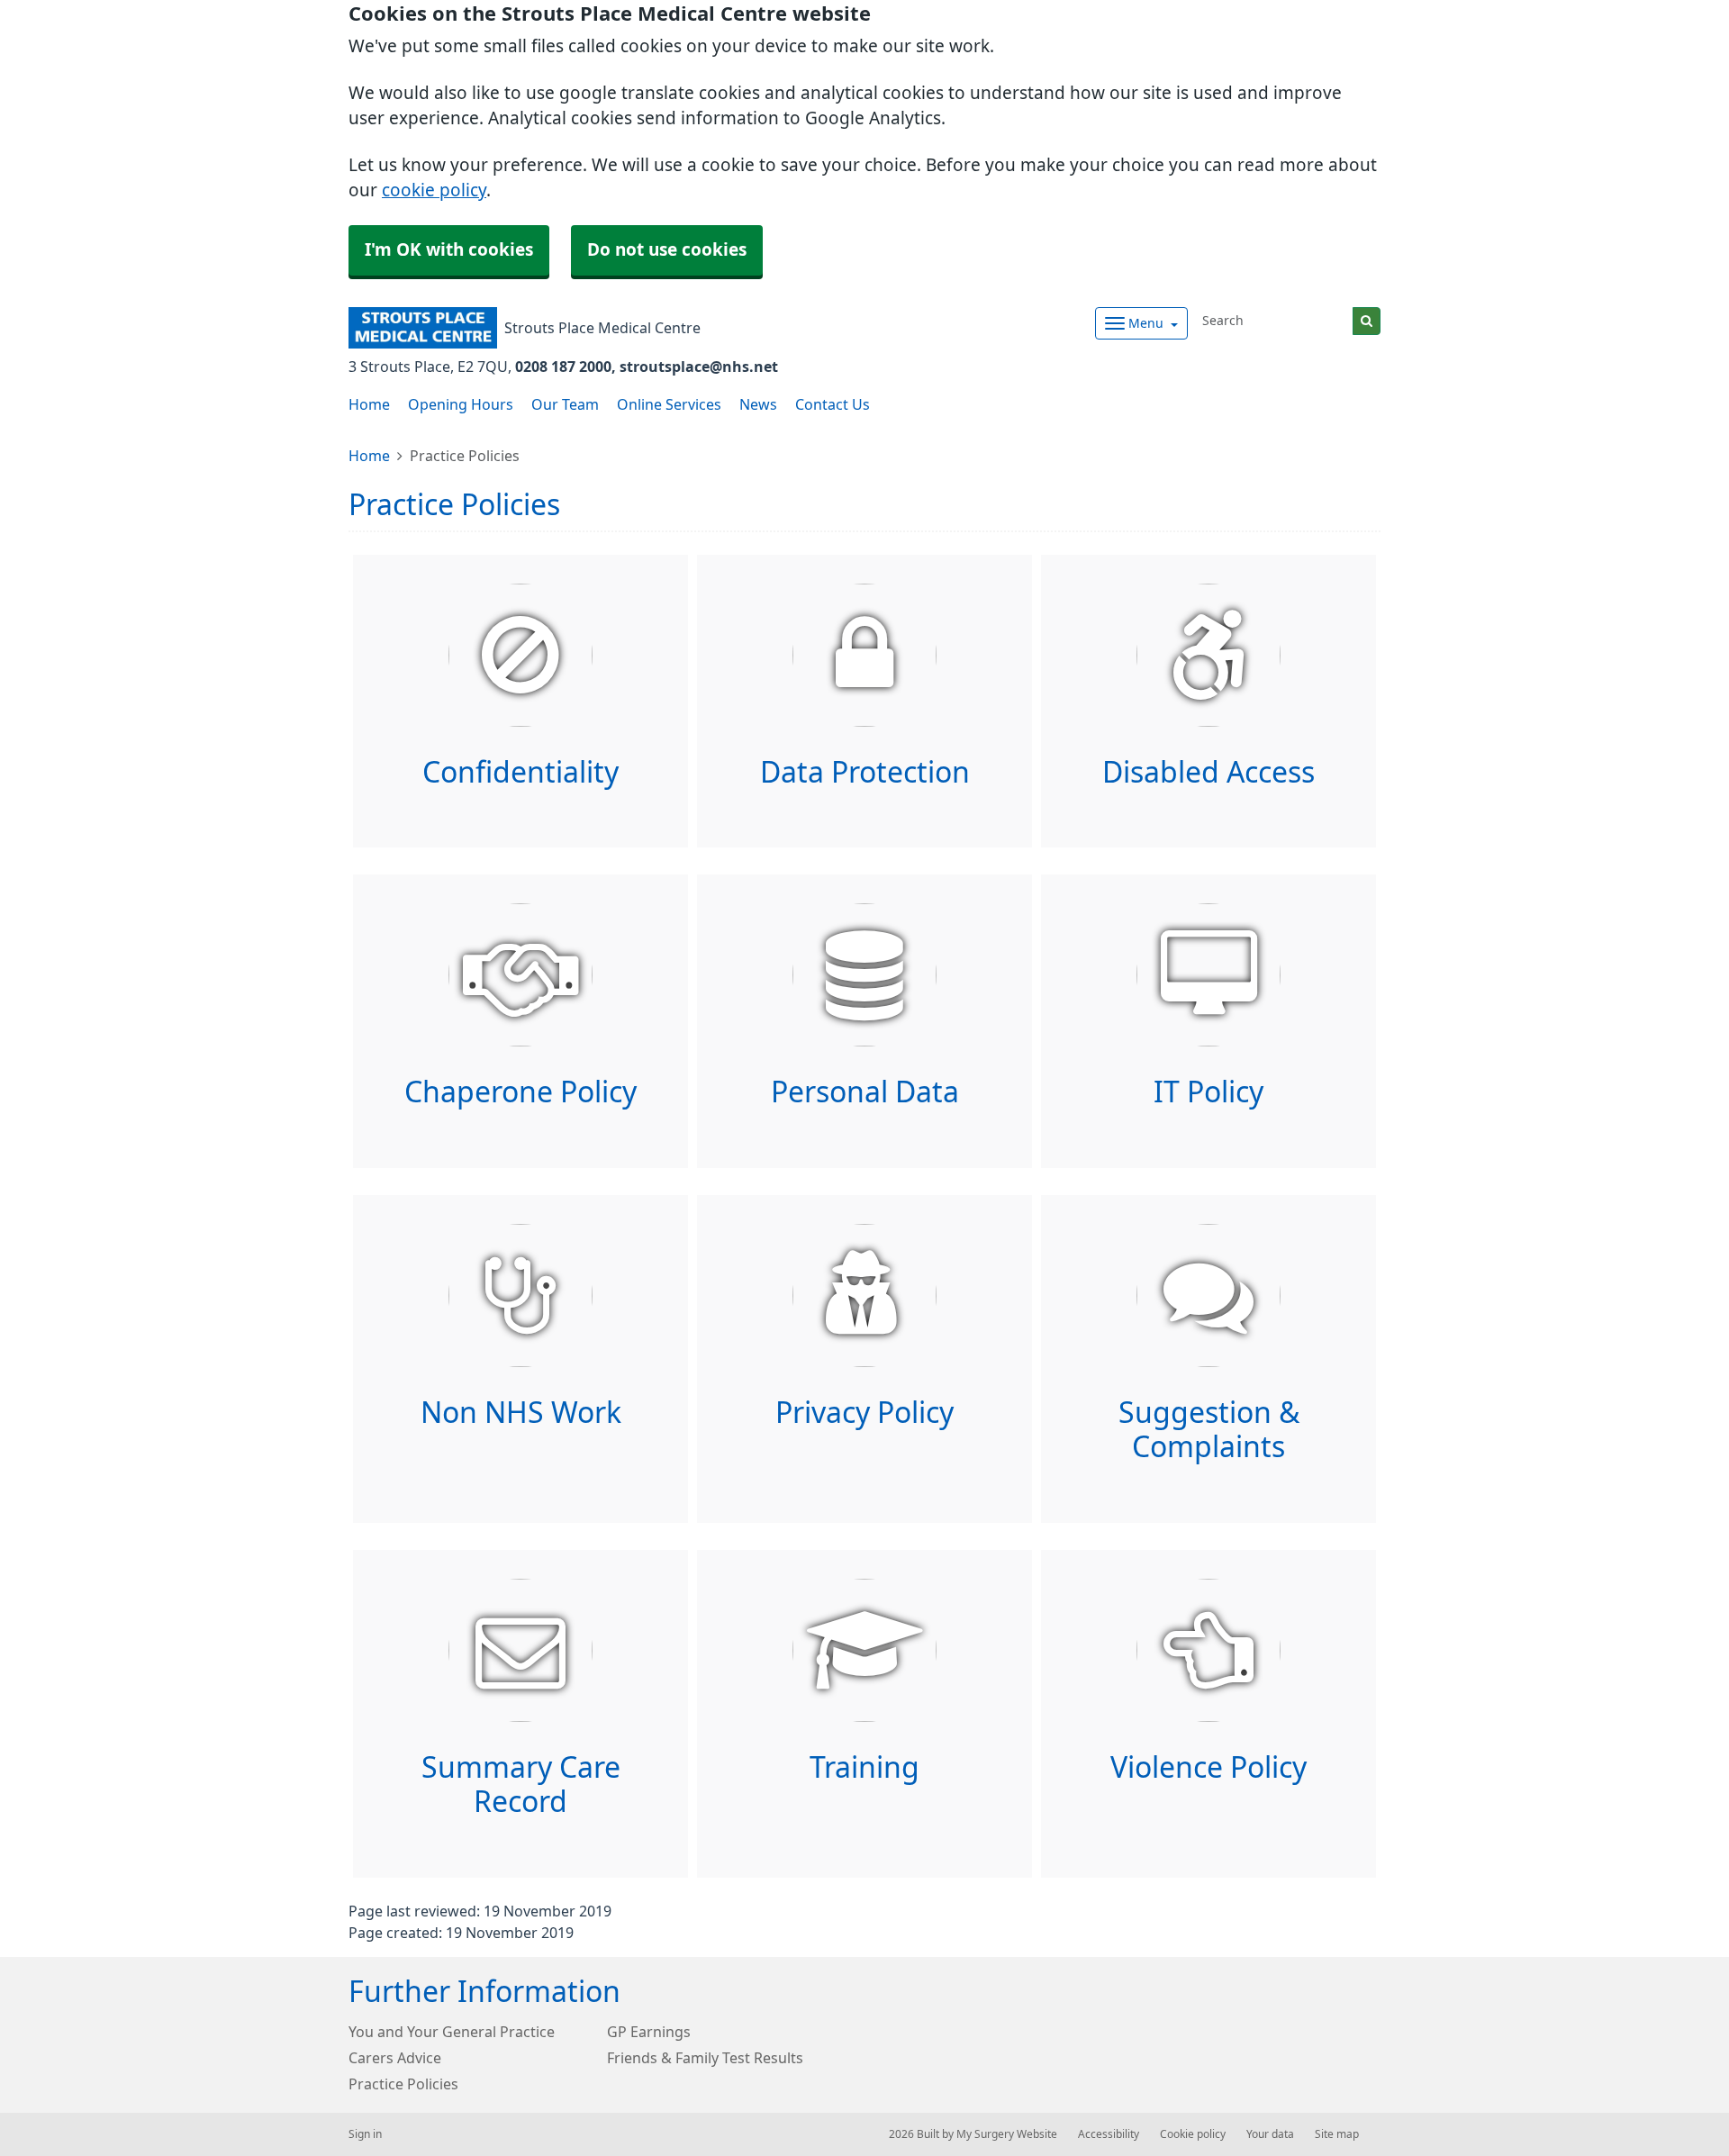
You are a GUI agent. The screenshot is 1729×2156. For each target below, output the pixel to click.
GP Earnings (649, 2032)
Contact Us (833, 404)
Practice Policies (403, 2084)
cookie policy (434, 190)
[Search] (1367, 321)
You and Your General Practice (452, 2032)
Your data (1270, 2134)
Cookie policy (1193, 2134)
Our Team (565, 404)
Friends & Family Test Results (705, 2058)
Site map (1337, 2134)
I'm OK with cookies (449, 250)
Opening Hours (461, 404)
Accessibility (1109, 2134)
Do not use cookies (667, 250)
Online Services (669, 404)
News (758, 404)
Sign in (365, 2134)
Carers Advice (395, 2058)
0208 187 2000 (563, 367)
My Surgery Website (1007, 2134)
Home (369, 404)
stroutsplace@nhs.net (699, 367)
